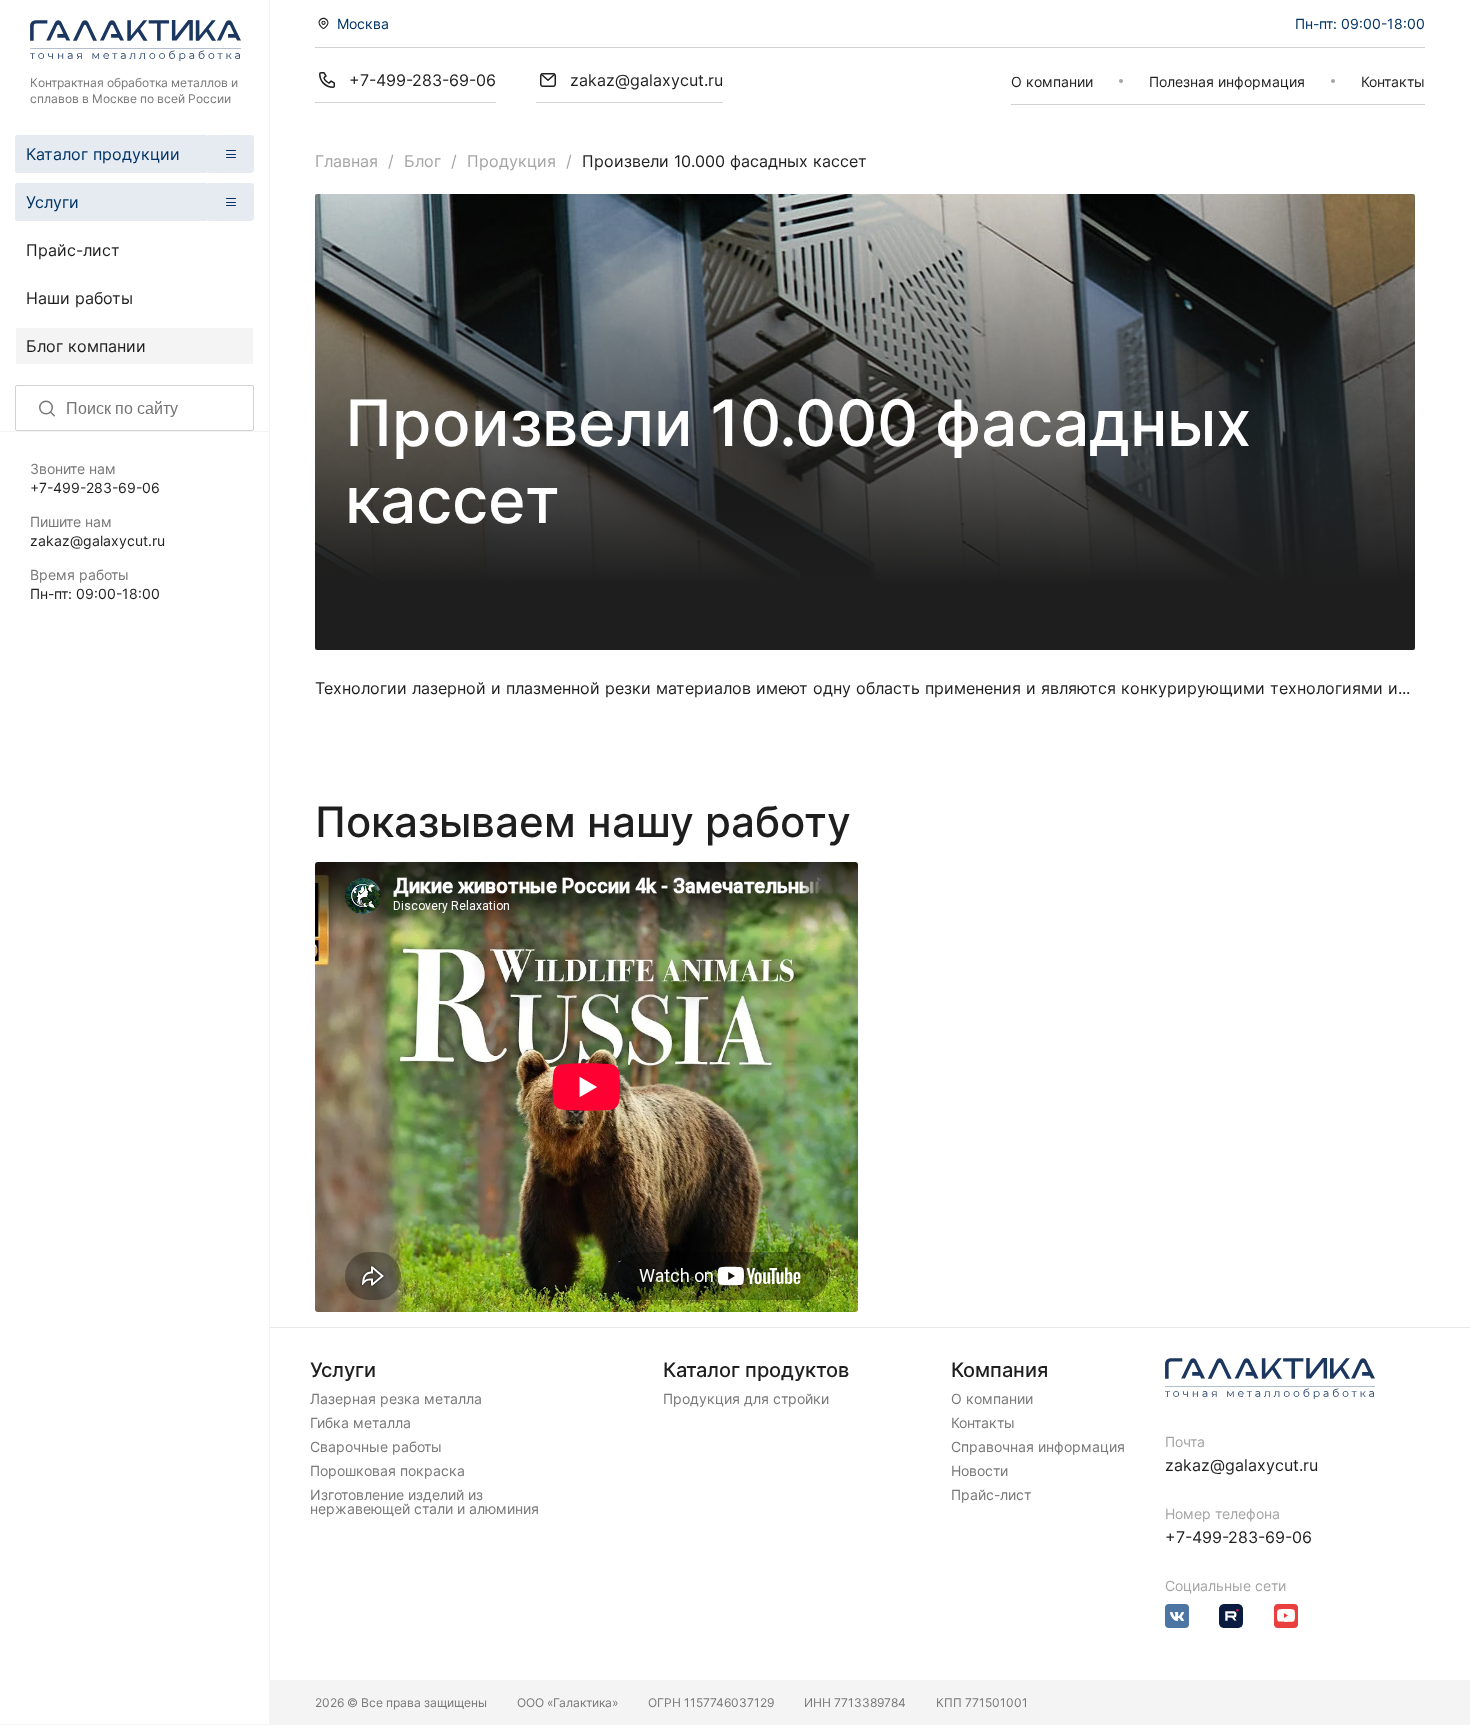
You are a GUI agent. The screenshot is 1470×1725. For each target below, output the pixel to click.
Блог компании (86, 346)
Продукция (511, 161)
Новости (979, 1471)
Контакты (1393, 81)
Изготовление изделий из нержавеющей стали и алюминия (424, 1502)
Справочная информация (1038, 1447)
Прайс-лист (73, 250)
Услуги (52, 202)
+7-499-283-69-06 (95, 487)
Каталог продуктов (756, 1370)
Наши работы (79, 298)
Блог (422, 161)
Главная (346, 161)
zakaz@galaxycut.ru (97, 540)
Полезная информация (1227, 81)
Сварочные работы (376, 1447)
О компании (1052, 81)
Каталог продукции (103, 154)
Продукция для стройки (746, 1399)
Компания (999, 1370)
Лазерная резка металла (396, 1399)
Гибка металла (360, 1423)
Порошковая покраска (387, 1471)
